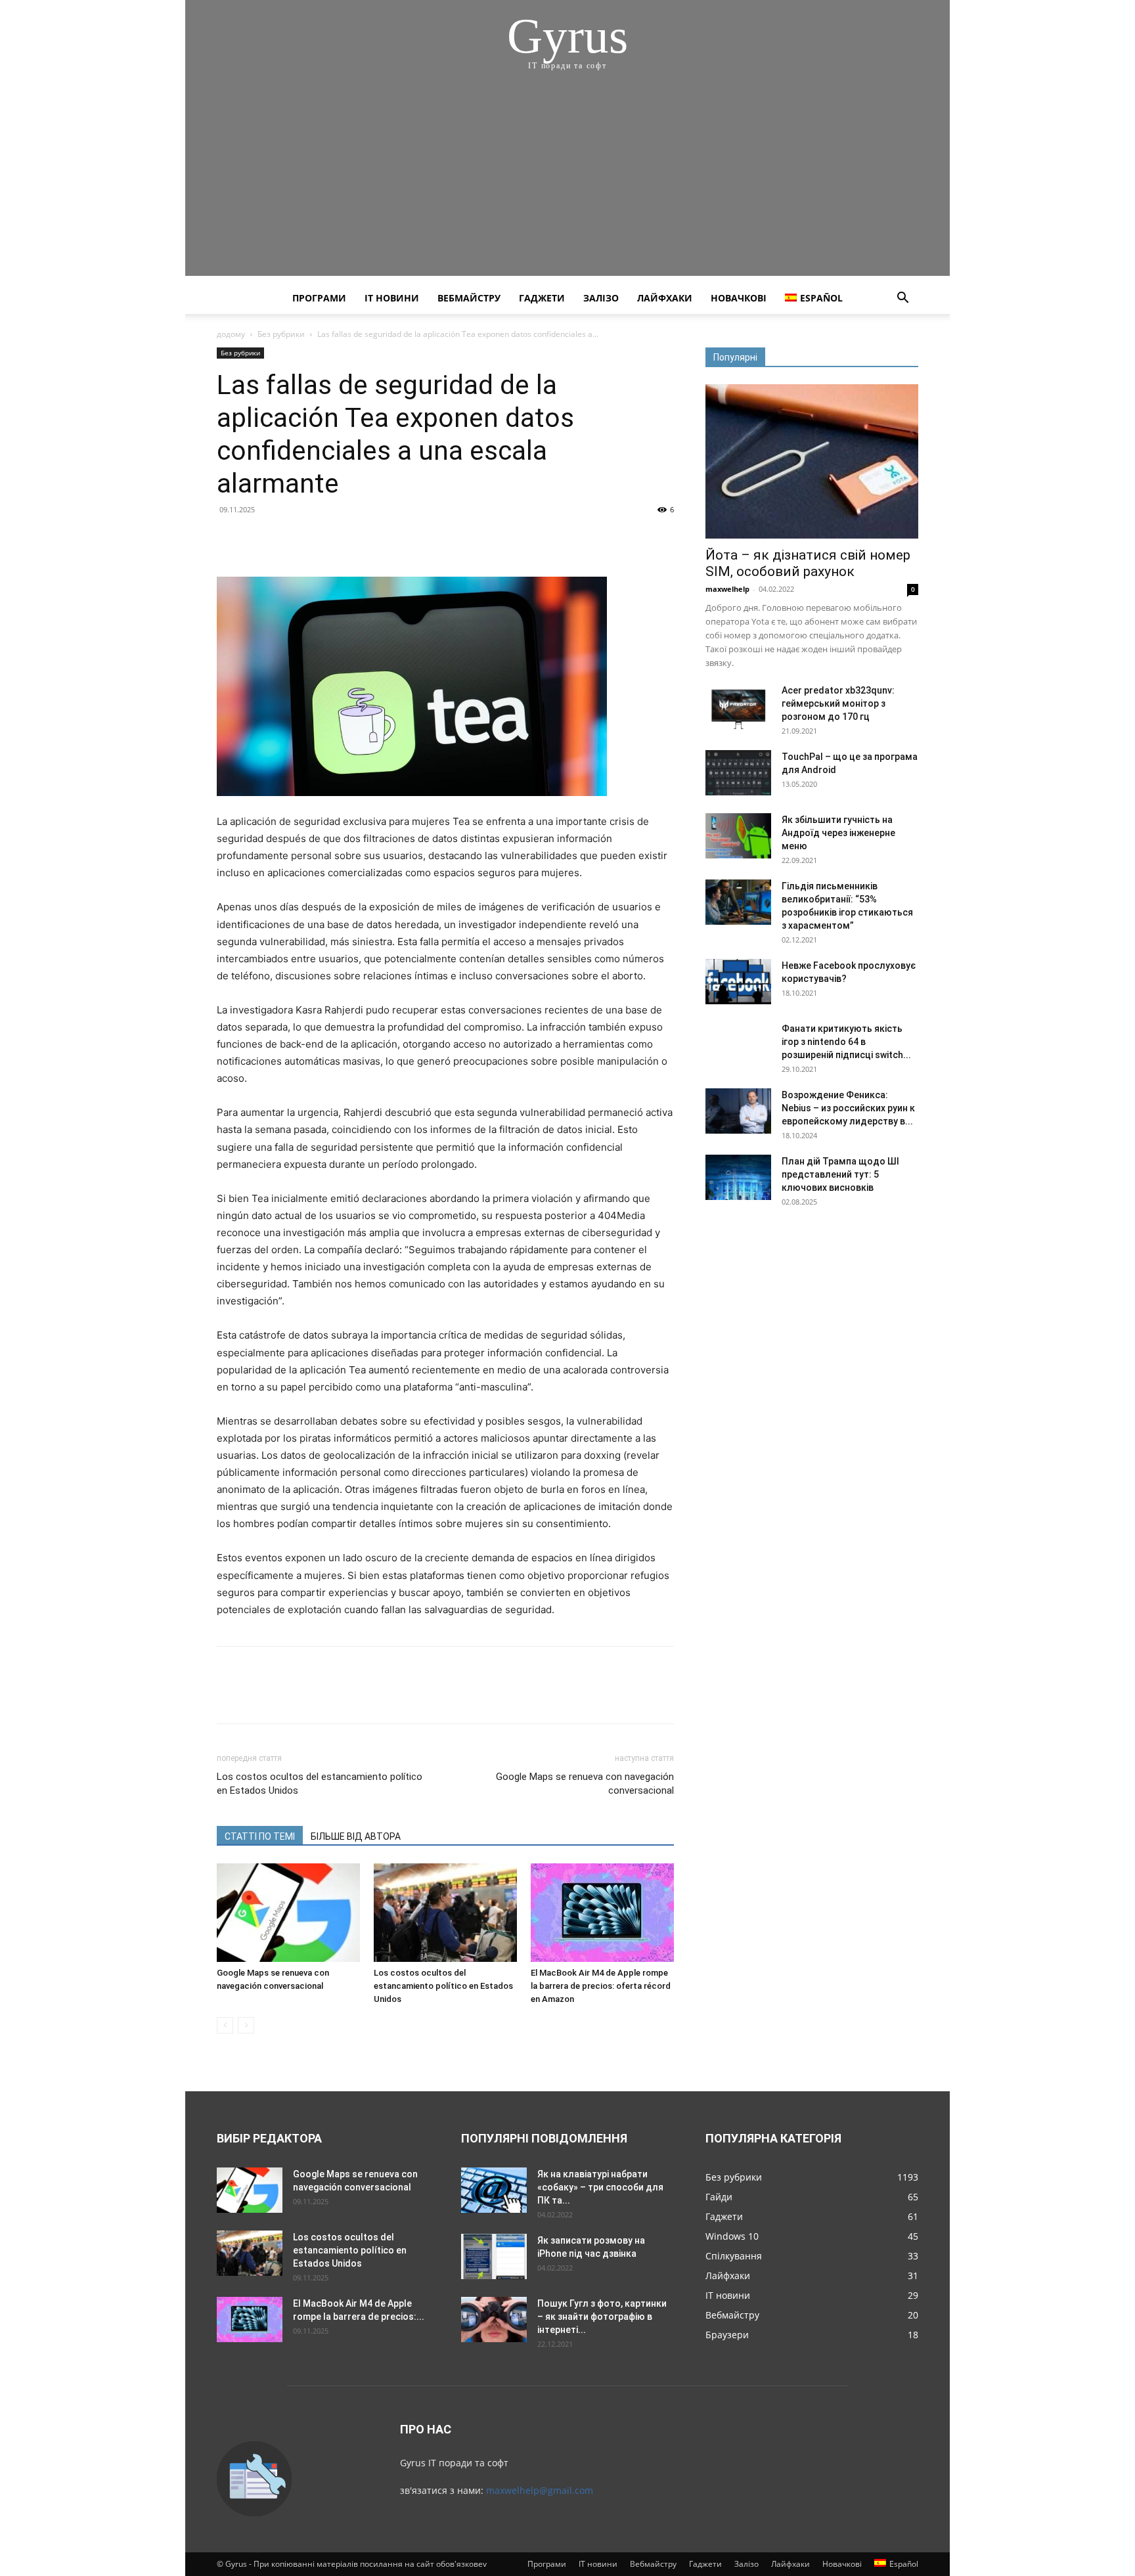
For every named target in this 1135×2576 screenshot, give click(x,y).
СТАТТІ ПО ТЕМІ (260, 1836)
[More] (351, 539)
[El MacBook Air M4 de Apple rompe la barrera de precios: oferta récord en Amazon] (602, 1913)
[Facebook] (230, 539)
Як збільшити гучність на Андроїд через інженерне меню (838, 833)
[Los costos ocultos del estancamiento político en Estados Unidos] (445, 1913)
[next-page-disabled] (246, 2025)
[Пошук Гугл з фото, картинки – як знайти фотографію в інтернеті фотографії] (494, 2320)
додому (231, 334)
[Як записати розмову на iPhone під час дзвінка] (494, 2256)
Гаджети (542, 298)
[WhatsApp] (321, 539)
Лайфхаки (665, 298)
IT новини (392, 298)
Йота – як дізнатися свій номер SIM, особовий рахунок (808, 563)
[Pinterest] (290, 539)
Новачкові (739, 298)
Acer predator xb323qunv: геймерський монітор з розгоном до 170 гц (838, 703)
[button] (902, 299)
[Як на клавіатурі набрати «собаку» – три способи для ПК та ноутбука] (494, 2190)
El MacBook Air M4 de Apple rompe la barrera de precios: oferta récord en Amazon (601, 1986)
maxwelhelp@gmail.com (540, 2490)
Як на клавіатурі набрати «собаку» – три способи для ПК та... (600, 2187)
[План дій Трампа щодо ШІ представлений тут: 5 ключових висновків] (738, 1177)
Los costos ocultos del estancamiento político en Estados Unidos (320, 1784)
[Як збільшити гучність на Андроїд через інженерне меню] (738, 836)
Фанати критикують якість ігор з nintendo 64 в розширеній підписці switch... (846, 1042)
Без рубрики (281, 334)
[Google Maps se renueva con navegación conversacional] (288, 1913)
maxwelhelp (727, 589)
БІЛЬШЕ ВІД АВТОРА (356, 1836)
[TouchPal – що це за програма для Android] (738, 773)
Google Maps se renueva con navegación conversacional (585, 1784)
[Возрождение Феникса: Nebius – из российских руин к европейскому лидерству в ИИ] (738, 1111)
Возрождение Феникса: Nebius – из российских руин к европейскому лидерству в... (848, 1108)
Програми (319, 298)
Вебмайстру (469, 298)
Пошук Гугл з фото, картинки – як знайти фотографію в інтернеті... (602, 2317)
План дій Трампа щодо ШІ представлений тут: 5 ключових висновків (840, 1174)
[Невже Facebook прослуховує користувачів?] (738, 982)
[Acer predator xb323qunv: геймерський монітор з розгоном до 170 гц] (738, 706)
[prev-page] (225, 2025)
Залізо (601, 298)
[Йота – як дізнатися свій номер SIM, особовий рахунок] (812, 461)
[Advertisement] (567, 184)
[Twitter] (260, 539)
